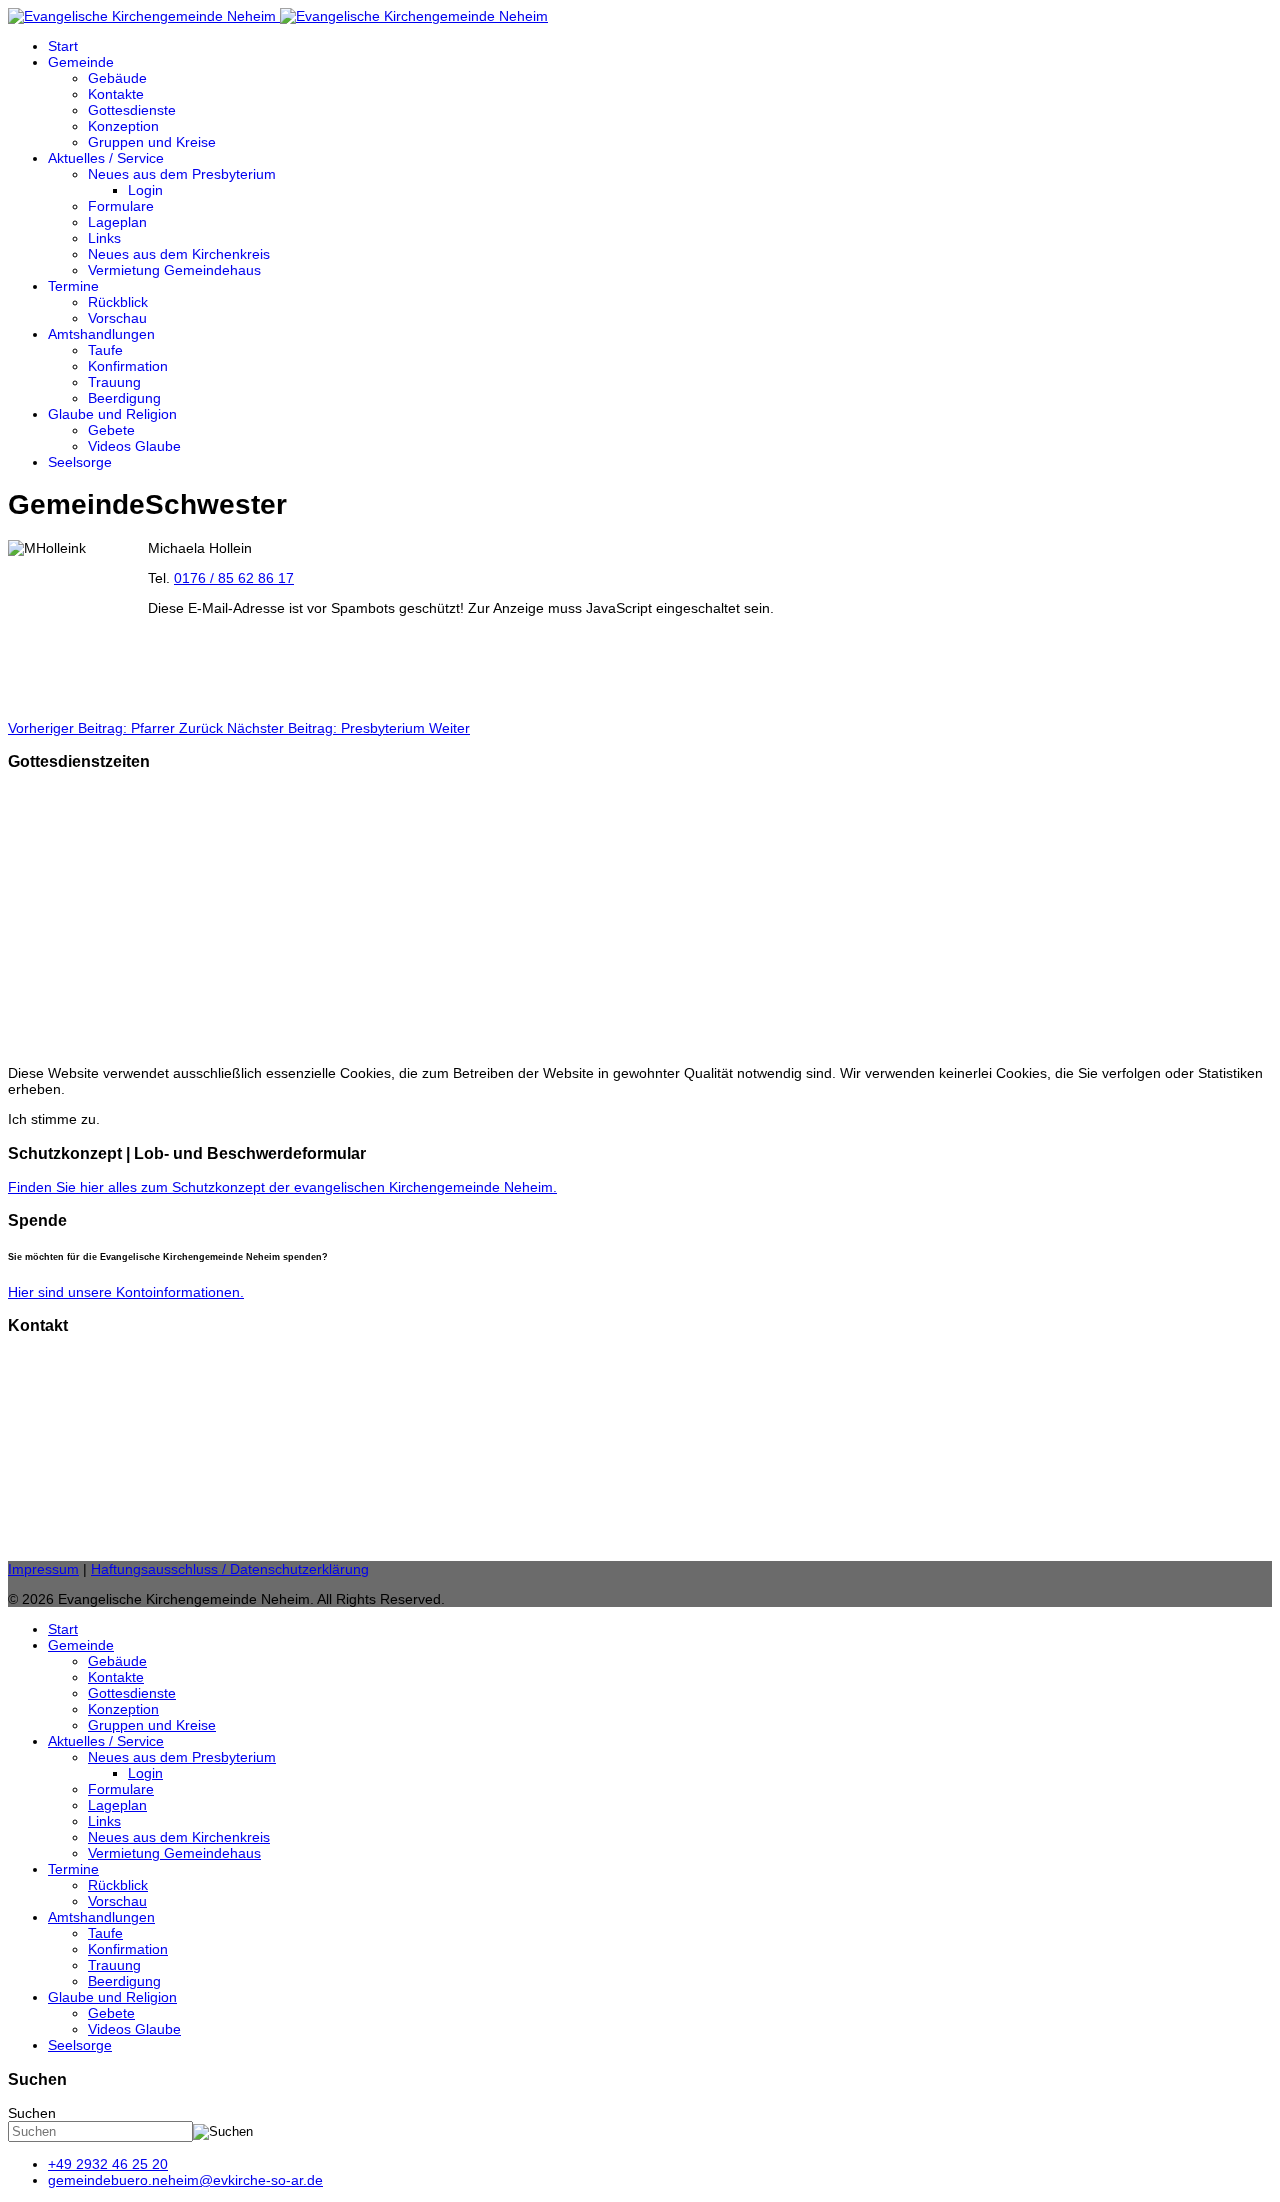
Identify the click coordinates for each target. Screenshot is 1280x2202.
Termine (73, 286)
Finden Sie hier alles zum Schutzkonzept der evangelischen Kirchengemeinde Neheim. (282, 1187)
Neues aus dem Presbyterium (182, 174)
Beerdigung (124, 398)
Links (104, 238)
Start (63, 46)
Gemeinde (81, 62)
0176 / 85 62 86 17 (234, 578)
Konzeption (123, 126)
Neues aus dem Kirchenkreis (179, 254)
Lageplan (117, 222)
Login (145, 190)
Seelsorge (80, 462)
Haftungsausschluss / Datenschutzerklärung (230, 1569)
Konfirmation (128, 366)
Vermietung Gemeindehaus (174, 270)
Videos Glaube (134, 446)
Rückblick (118, 302)
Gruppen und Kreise (152, 142)
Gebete (111, 430)
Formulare (121, 206)
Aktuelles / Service (106, 158)
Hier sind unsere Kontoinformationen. (126, 1292)
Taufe (105, 350)
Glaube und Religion (112, 414)
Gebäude (117, 78)
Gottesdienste (132, 110)
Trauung (114, 382)
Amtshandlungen (101, 334)
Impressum (43, 1569)
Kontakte (116, 94)
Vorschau (117, 318)
